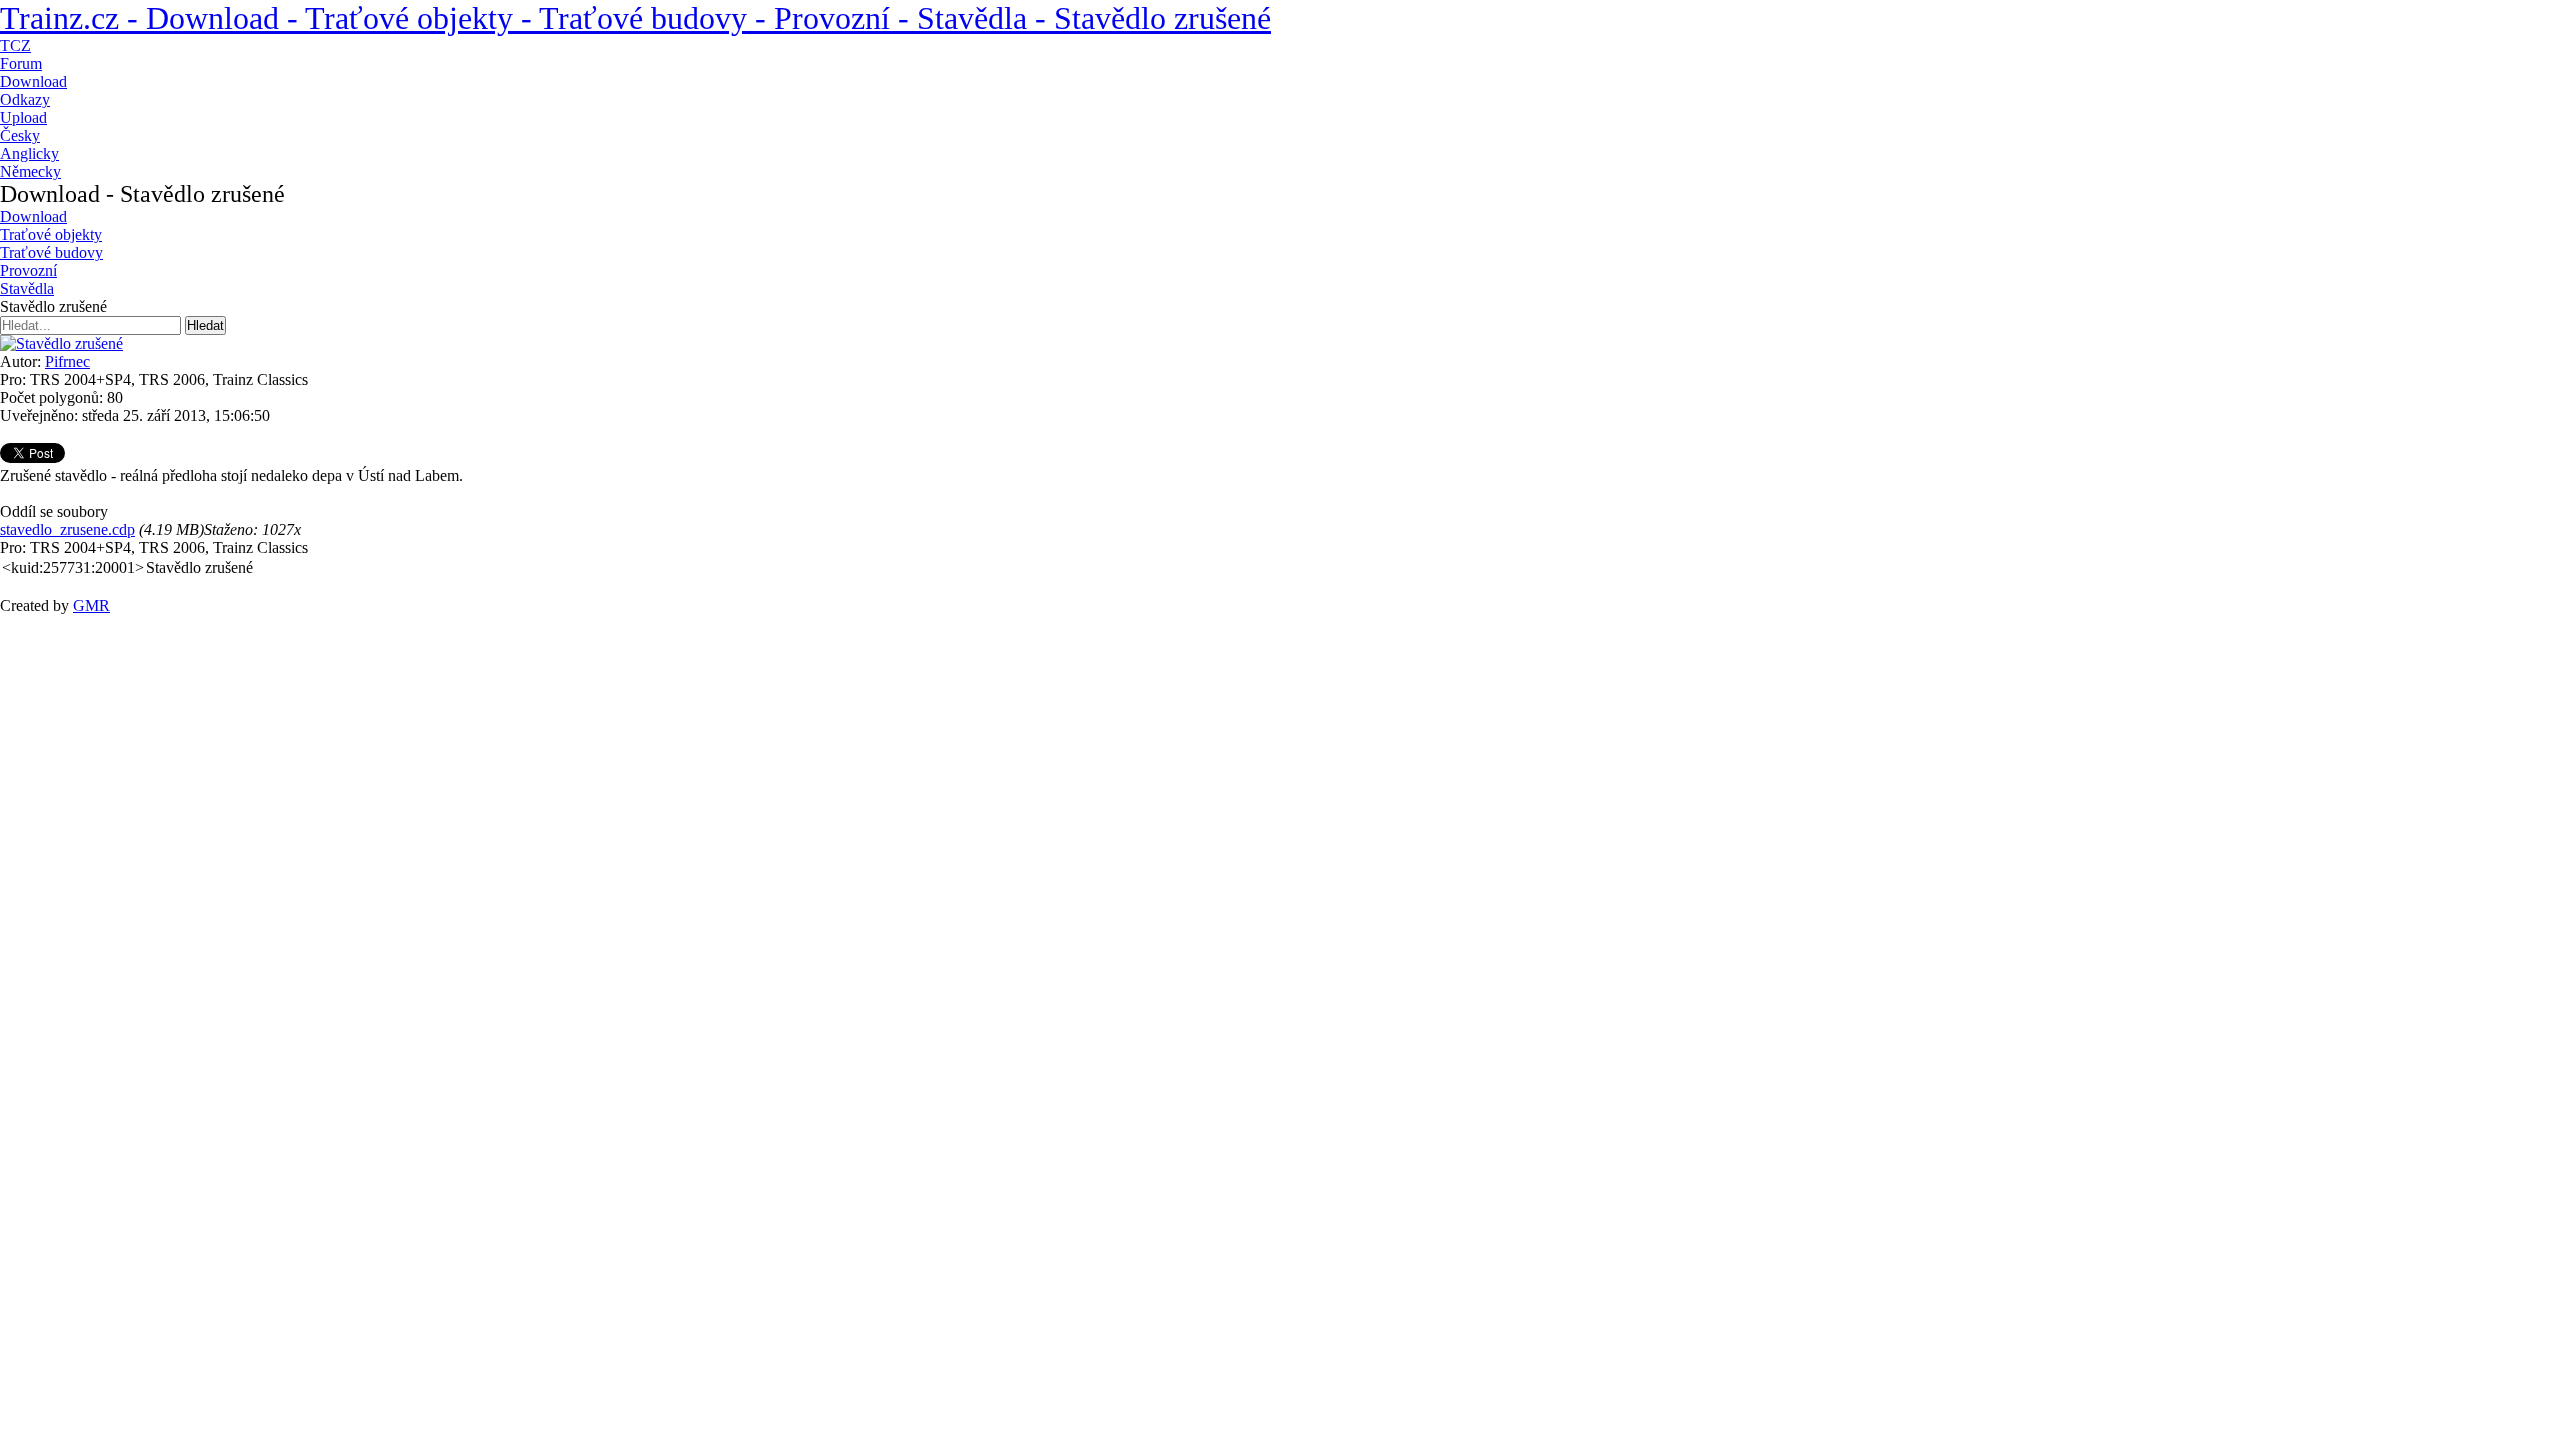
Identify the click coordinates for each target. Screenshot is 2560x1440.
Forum (21, 63)
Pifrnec (67, 361)
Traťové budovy (51, 252)
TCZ (15, 45)
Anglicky (29, 153)
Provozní (28, 270)
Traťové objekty (51, 234)
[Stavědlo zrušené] (61, 343)
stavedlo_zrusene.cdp (67, 529)
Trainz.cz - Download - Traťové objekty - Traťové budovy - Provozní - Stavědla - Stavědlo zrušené (635, 18)
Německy (30, 171)
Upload (23, 117)
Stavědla (27, 288)
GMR (91, 605)
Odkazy (25, 99)
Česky (20, 135)
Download (33, 81)
